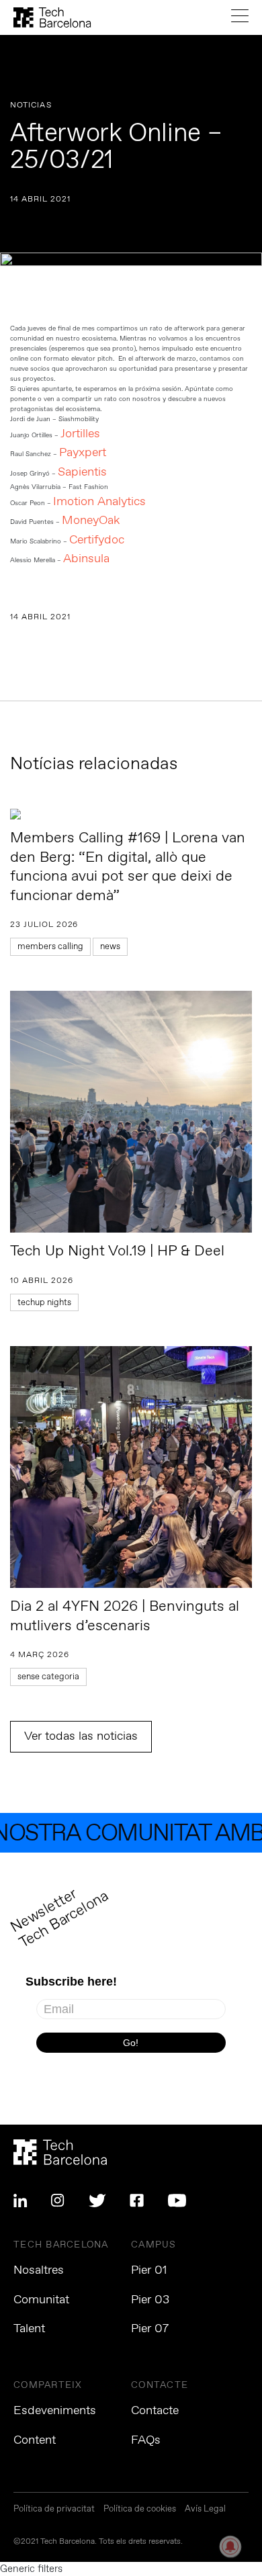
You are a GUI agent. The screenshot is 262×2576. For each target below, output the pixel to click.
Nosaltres (39, 2270)
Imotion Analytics (99, 502)
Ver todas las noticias (81, 1736)
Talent (29, 2329)
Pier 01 (149, 2270)
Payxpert (83, 453)
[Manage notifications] (230, 2546)
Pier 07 (150, 2329)
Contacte (155, 2411)
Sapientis (82, 472)
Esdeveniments (55, 2411)
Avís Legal (205, 2510)
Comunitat (41, 2300)
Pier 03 (150, 2300)
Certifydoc (97, 540)
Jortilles (80, 434)
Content (35, 2440)
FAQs (146, 2440)
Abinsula (86, 559)
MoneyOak (91, 521)
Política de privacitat (54, 2510)
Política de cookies (140, 2510)
